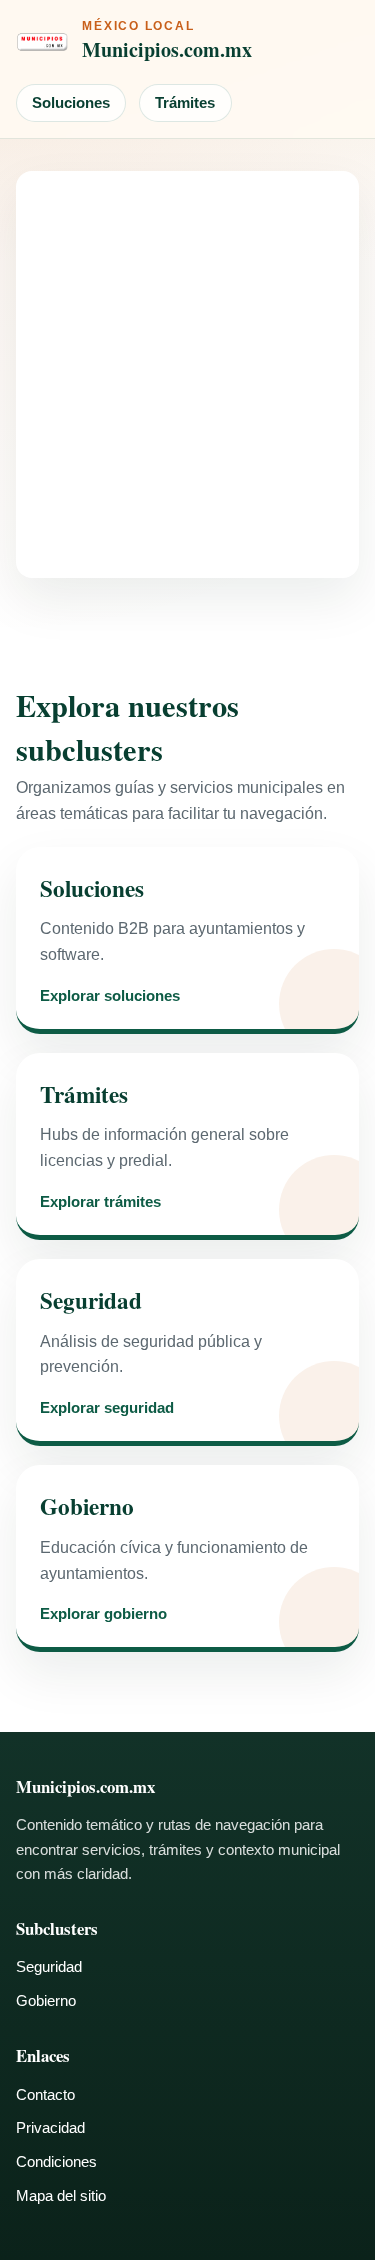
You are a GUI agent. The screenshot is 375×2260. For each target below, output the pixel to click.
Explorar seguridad (107, 1408)
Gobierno (46, 2000)
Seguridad (49, 1966)
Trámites (185, 102)
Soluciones (71, 102)
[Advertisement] (187, 374)
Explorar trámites (100, 1202)
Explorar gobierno (103, 1614)
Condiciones (56, 2161)
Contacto (45, 2094)
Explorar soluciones (110, 996)
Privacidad (50, 2127)
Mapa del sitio (61, 2195)
